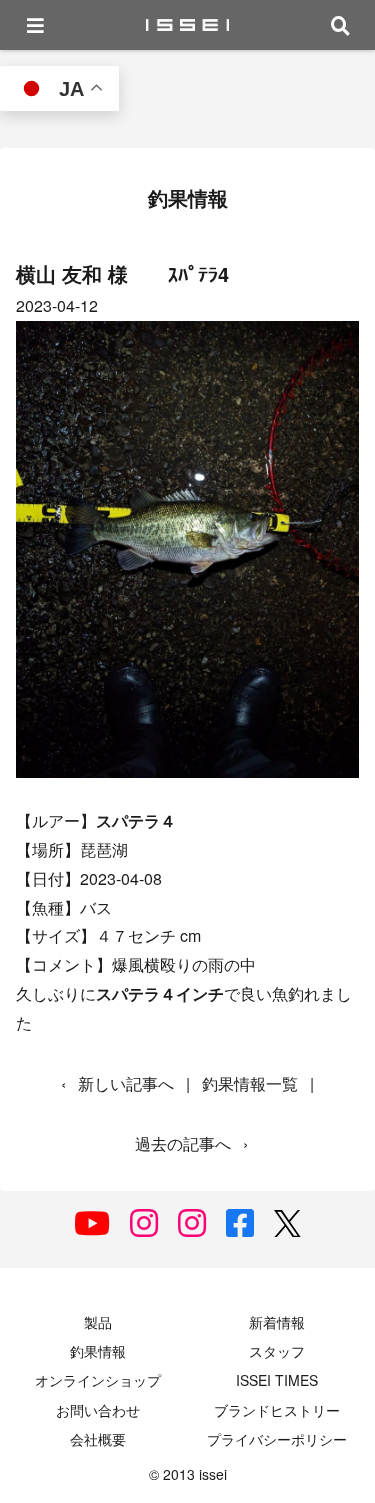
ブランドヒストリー (277, 1410)
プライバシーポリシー (277, 1439)
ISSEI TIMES (277, 1380)
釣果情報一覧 (250, 1083)
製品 (98, 1322)
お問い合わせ (98, 1410)
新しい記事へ (126, 1083)
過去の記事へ (183, 1143)
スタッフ (277, 1351)
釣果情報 (98, 1351)
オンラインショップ (98, 1380)
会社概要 (98, 1439)
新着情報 (277, 1322)
